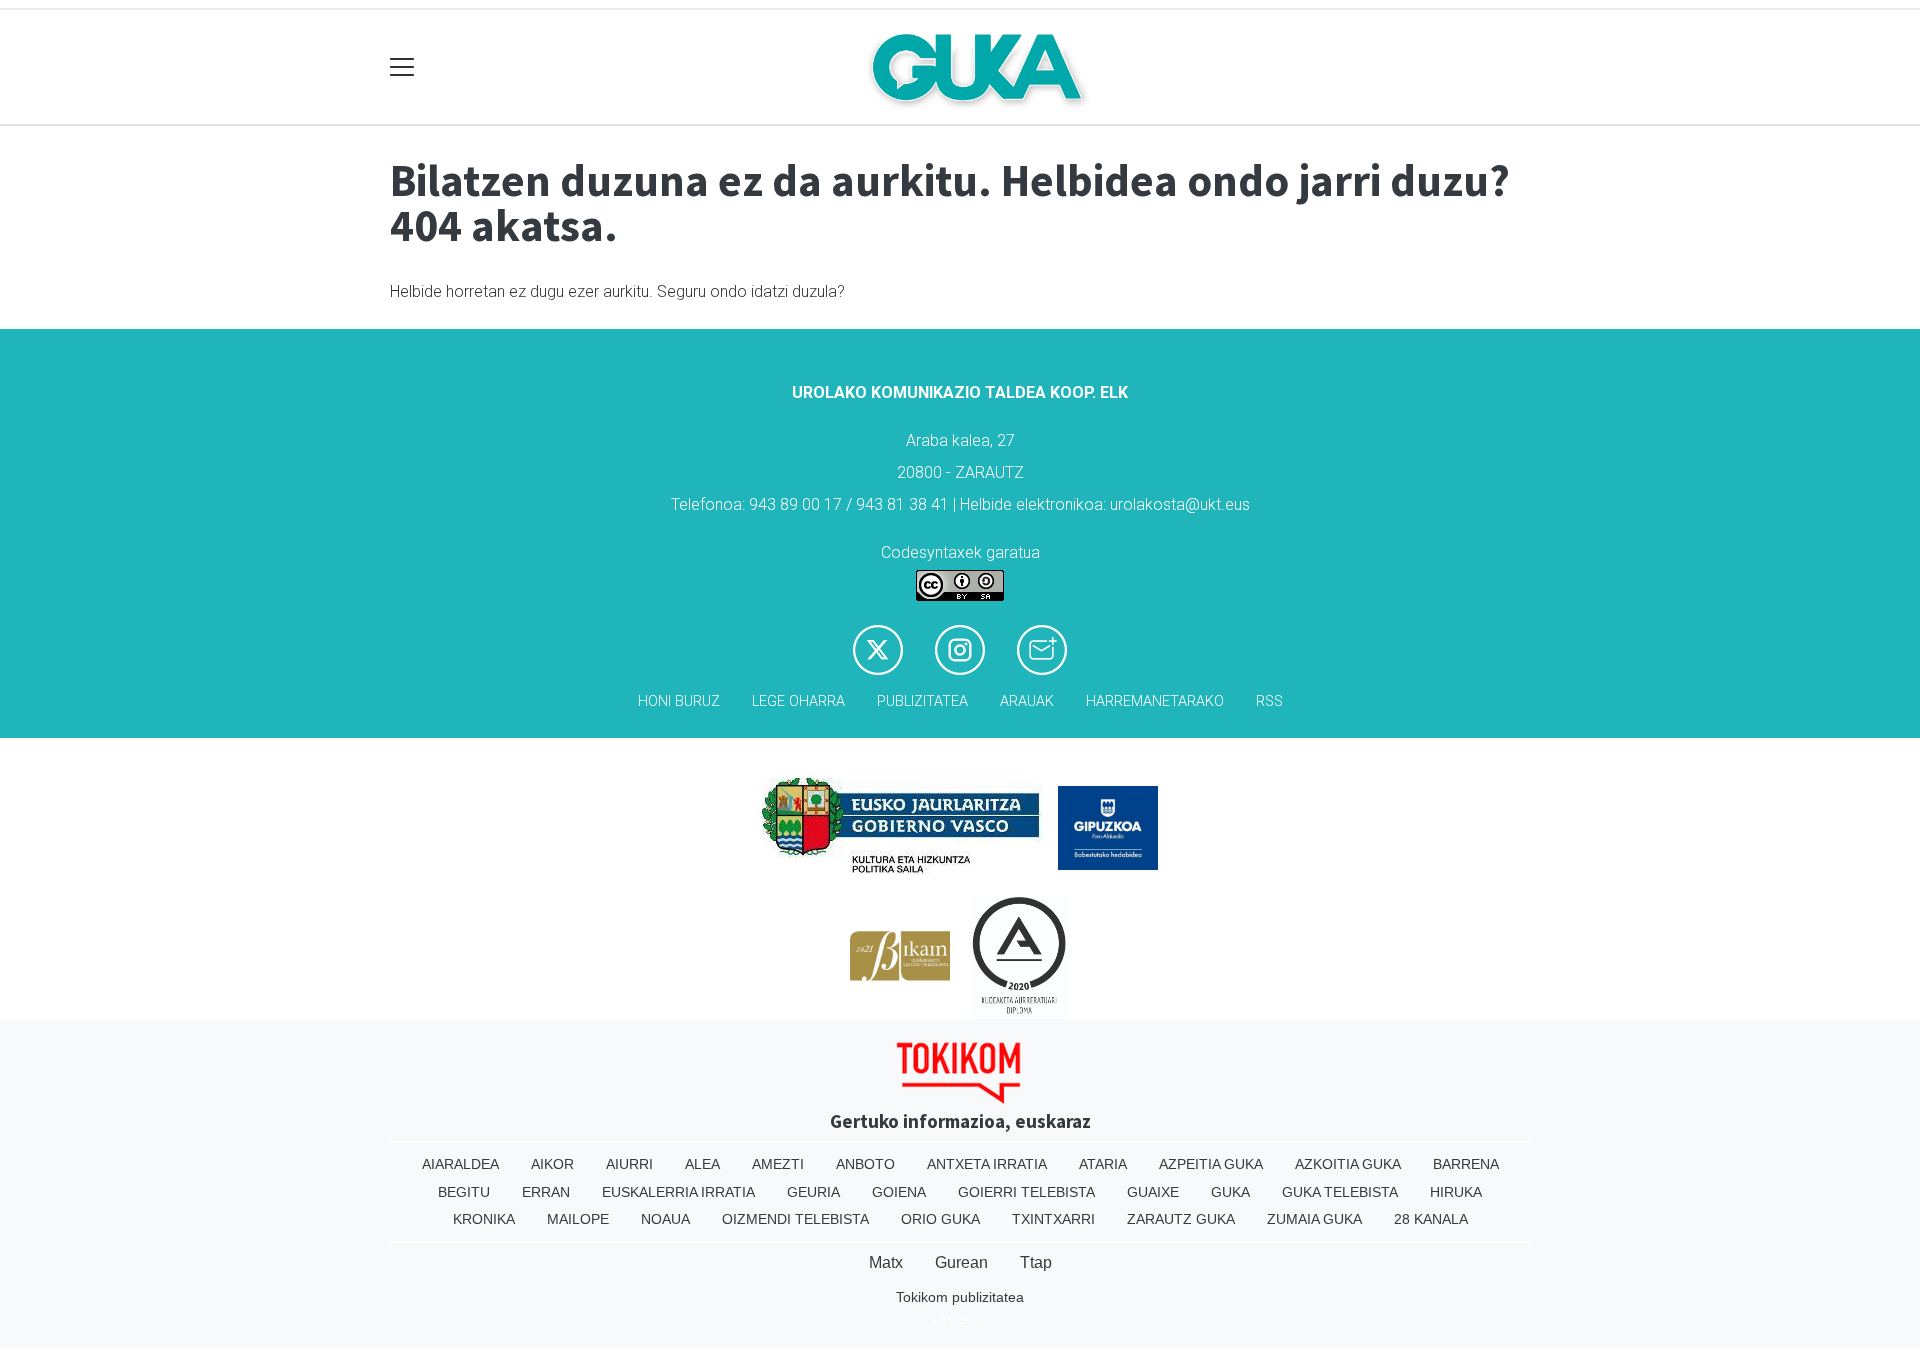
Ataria (1103, 1164)
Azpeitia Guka (1211, 1164)
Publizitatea (922, 701)
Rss (1269, 701)
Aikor (552, 1164)
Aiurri (629, 1164)
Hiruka (1456, 1192)
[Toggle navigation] (402, 67)
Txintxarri (1053, 1219)
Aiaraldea (460, 1164)
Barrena (1466, 1164)
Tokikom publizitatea (960, 1297)
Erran (546, 1192)
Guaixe (1153, 1192)
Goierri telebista (1026, 1192)
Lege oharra (798, 701)
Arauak (1027, 701)
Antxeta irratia (987, 1164)
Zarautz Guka (1181, 1219)
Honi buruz (679, 701)
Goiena (899, 1192)
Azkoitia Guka (1348, 1164)
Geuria (813, 1192)
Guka (1230, 1192)
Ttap (1036, 1262)
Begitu (464, 1192)
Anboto (865, 1164)
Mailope (578, 1219)
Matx (886, 1262)
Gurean (961, 1262)
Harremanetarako (1155, 701)
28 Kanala (1431, 1219)
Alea (702, 1164)
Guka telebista (1340, 1192)
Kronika (484, 1219)
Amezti (778, 1164)
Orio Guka (940, 1219)
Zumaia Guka (1314, 1219)
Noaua (665, 1219)
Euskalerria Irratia (678, 1192)
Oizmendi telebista (795, 1219)
